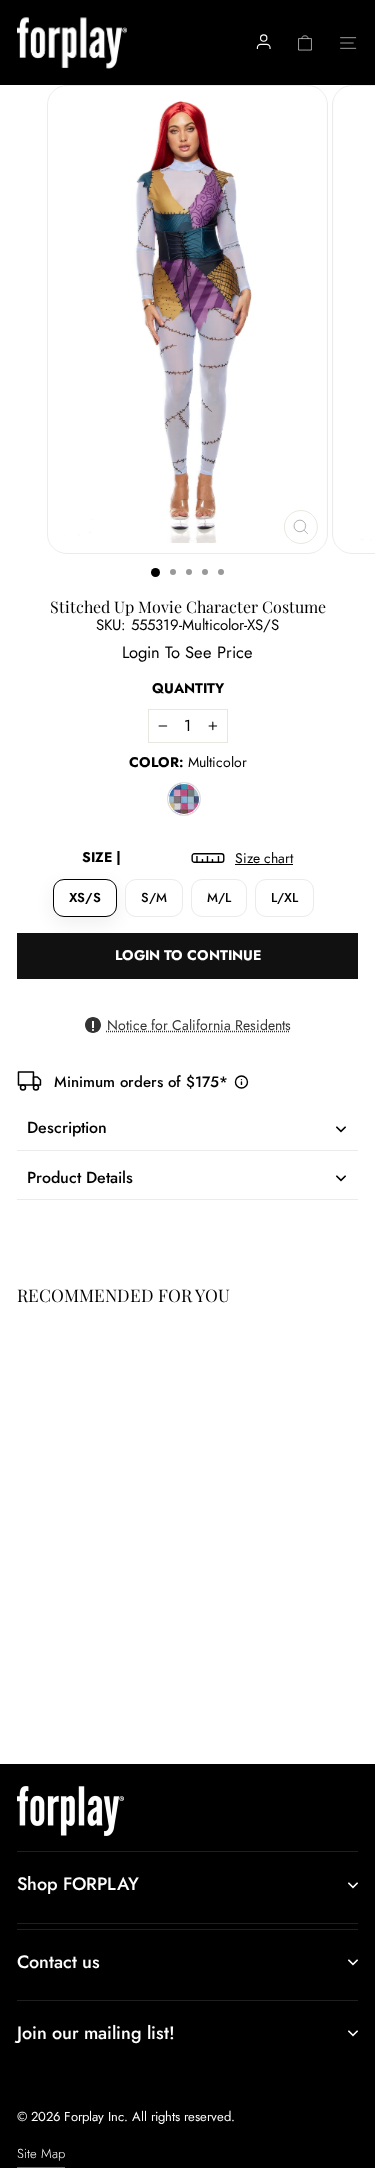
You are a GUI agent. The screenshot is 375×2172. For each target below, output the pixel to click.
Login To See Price (71, 1670)
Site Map (41, 2153)
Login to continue (188, 955)
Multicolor (184, 799)
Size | (187, 857)
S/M (154, 897)
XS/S (85, 897)
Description (67, 1127)
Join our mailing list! (96, 2033)
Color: (188, 762)
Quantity (188, 688)
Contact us (58, 1962)
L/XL (284, 897)
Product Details (80, 1177)
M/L (219, 897)
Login (141, 652)
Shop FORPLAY (78, 1884)
